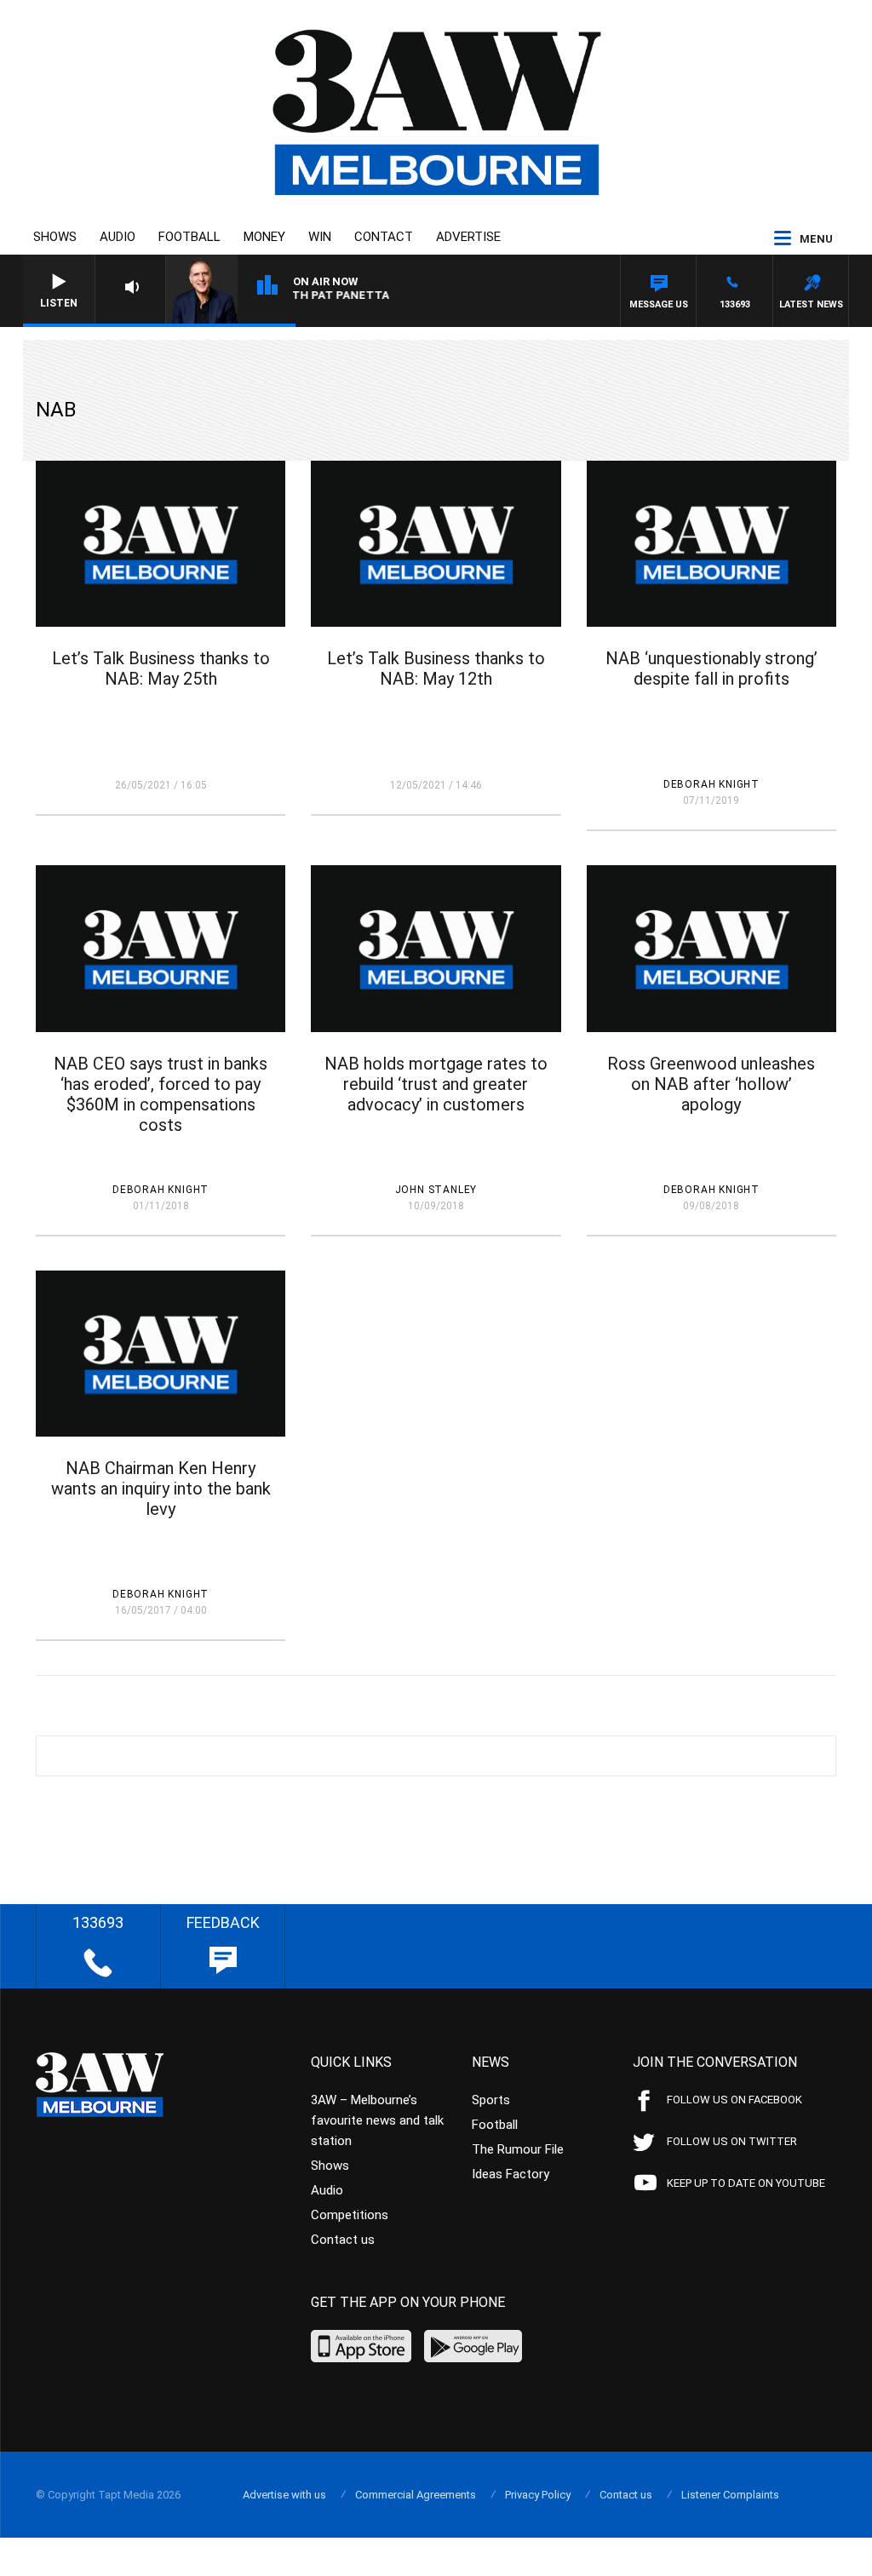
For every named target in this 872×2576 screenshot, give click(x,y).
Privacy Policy (538, 2495)
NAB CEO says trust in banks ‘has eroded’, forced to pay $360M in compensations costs (161, 1094)
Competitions (350, 2215)
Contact (384, 237)
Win (320, 237)
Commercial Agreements (416, 2495)
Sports (491, 2100)
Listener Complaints (730, 2495)
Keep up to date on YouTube (746, 2183)
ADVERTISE (468, 237)
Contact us (343, 2240)
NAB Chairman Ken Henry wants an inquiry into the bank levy (161, 1489)
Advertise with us (284, 2495)
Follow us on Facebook (734, 2100)
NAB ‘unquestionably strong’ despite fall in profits (711, 668)
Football (189, 237)
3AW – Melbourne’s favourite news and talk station (377, 2120)
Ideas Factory (511, 2174)
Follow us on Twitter (732, 2141)
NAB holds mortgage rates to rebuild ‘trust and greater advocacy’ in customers (436, 1084)
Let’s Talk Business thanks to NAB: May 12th (436, 668)
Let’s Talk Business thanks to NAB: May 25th (161, 668)
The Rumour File (518, 2149)
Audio (118, 237)
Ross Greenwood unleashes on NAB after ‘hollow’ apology (711, 1084)
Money (264, 237)
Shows (55, 237)
